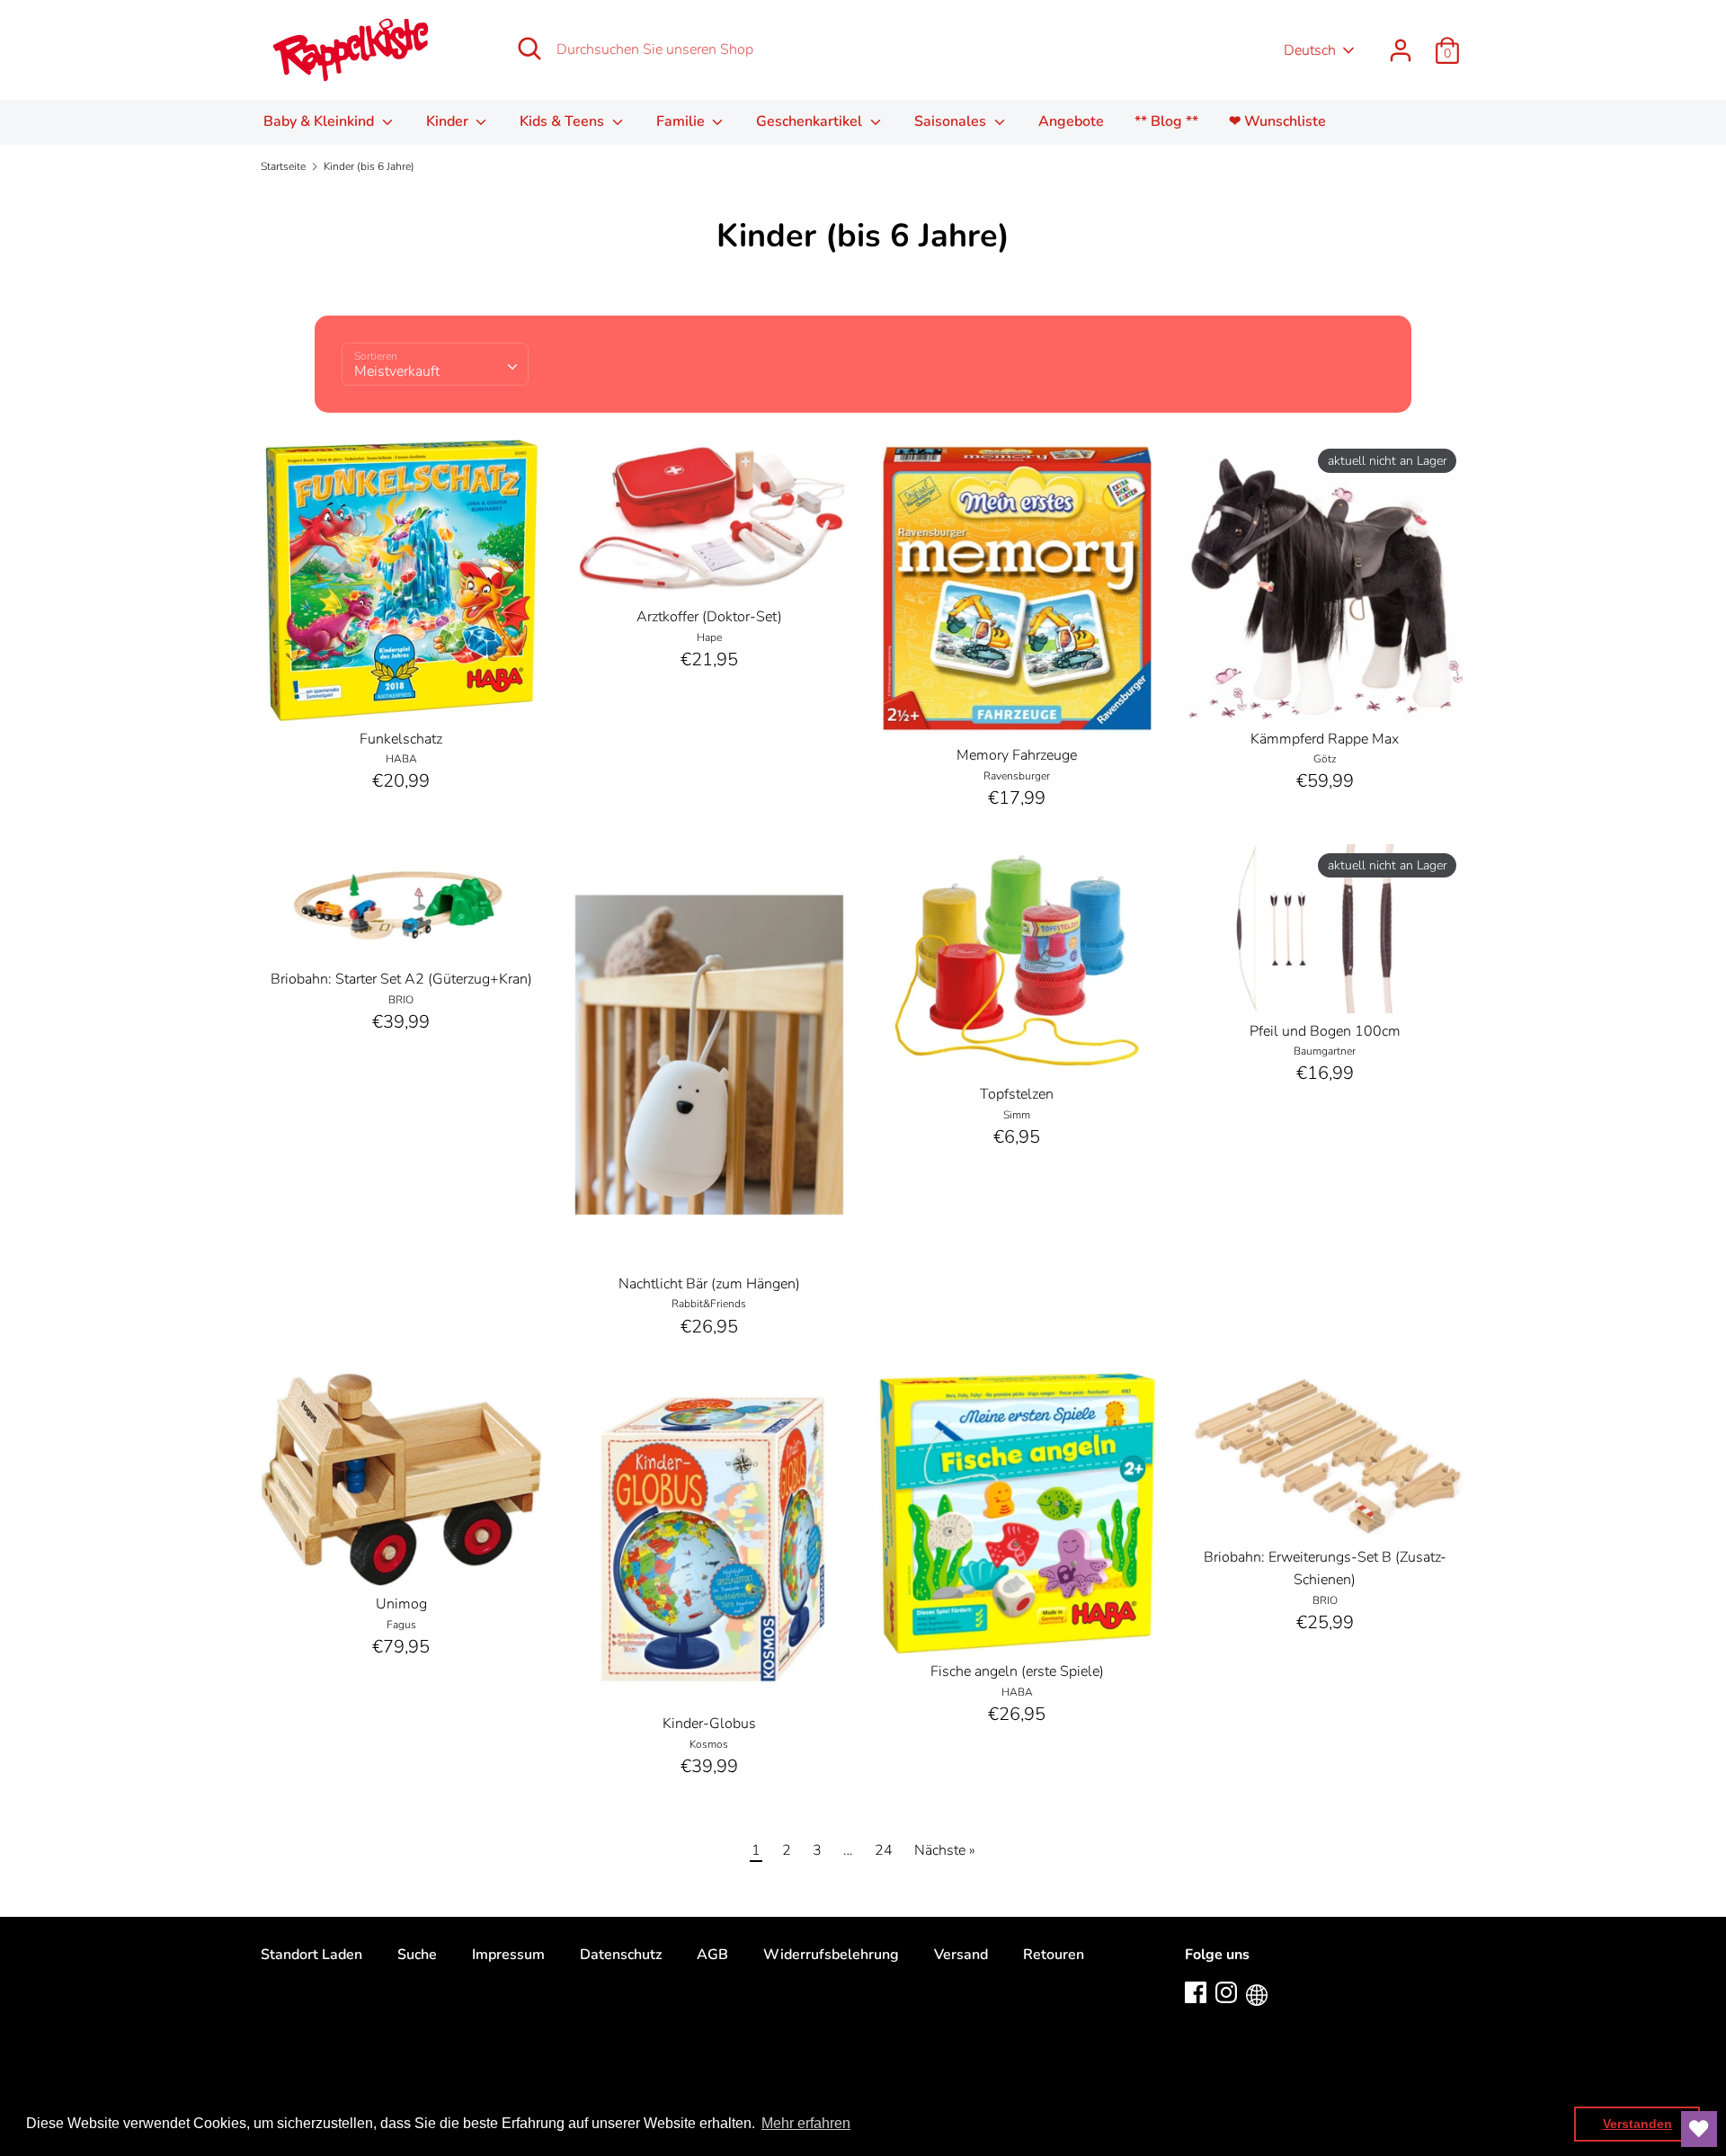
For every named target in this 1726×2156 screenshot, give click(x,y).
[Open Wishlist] (1699, 2129)
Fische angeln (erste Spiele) (1017, 1671)
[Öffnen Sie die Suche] (529, 49)
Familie (682, 121)
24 (884, 1850)
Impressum (508, 1955)
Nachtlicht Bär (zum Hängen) (709, 1284)
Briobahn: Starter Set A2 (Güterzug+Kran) (401, 979)
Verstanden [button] (1637, 2124)
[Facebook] (1196, 1991)
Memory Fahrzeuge (1017, 755)
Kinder (449, 121)
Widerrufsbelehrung (831, 1955)
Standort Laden (311, 1955)
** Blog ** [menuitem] (1166, 121)
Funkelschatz (401, 739)
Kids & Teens (564, 121)
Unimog (401, 1604)
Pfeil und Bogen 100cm (1325, 1031)
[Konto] (1401, 43)
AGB (712, 1955)
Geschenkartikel (811, 121)
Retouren (1054, 1955)
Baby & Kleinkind (320, 121)
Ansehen (402, 690)
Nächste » (945, 1850)
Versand (961, 1955)
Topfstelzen (1017, 1094)
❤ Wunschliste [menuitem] (1277, 121)
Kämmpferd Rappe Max (1325, 739)
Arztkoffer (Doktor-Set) (709, 617)
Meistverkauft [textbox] (397, 371)
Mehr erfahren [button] (806, 2123)
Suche (417, 1955)
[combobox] (435, 364)
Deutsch (1310, 50)
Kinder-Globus (709, 1724)
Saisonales (952, 121)
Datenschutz (621, 1955)
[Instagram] (1226, 1991)
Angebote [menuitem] (1071, 121)
